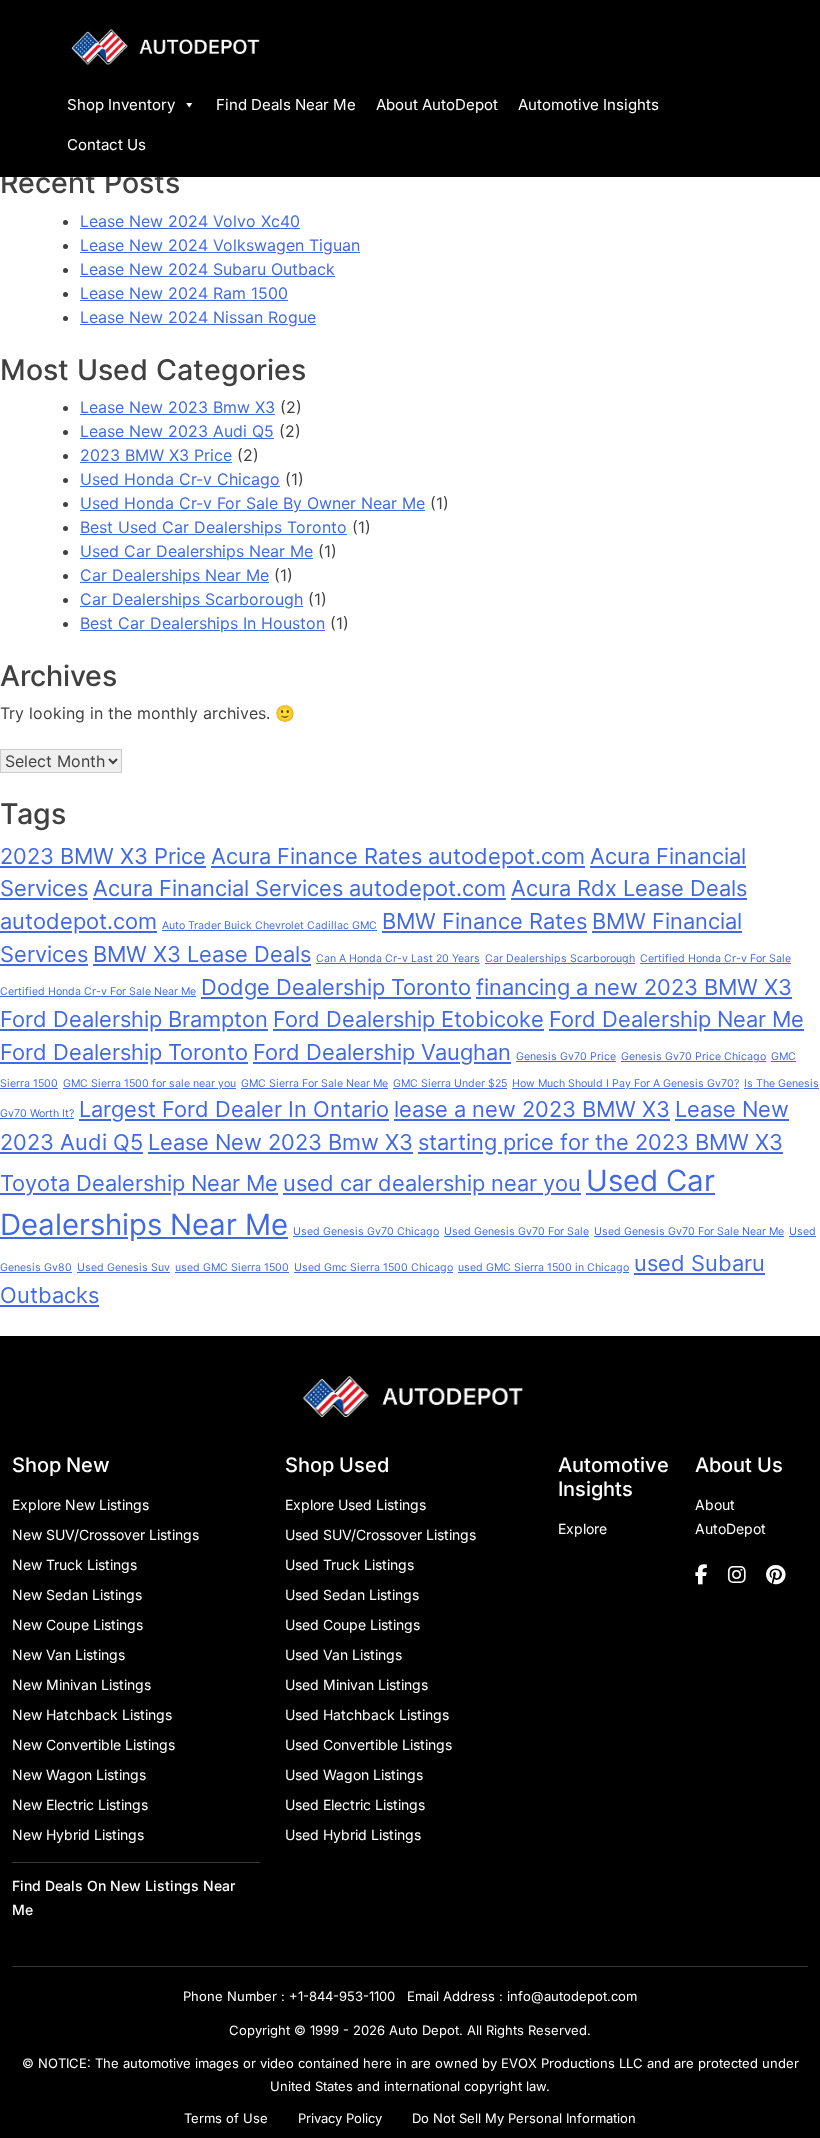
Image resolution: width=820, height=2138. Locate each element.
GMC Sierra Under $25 (450, 1083)
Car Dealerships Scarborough (191, 599)
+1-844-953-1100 (342, 1996)
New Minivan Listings (81, 1684)
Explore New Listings (80, 1504)
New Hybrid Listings (78, 1834)
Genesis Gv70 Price (566, 1056)
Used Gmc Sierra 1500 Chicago (373, 1267)
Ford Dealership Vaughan (382, 1052)
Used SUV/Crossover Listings (380, 1534)
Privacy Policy (340, 2118)
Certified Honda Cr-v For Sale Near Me (98, 991)
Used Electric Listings (355, 1804)
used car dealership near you (432, 1183)
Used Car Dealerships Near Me (196, 551)
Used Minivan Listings (356, 1684)
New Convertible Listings (93, 1744)
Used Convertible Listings (368, 1744)
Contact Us (106, 144)
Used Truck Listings (349, 1564)
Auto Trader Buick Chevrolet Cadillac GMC (269, 925)
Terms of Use (226, 2118)
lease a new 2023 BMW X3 (532, 1109)
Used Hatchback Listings (367, 1714)
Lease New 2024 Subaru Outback (207, 269)
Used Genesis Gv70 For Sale (516, 1231)
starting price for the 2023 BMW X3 (600, 1142)
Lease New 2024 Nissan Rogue (198, 317)
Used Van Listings (343, 1654)
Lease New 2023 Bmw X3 (177, 407)
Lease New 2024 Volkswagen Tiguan (220, 245)
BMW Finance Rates (484, 921)
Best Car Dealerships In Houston (202, 623)
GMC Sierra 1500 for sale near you (149, 1083)
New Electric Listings (80, 1804)
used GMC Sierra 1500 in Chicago (543, 1267)
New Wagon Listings (79, 1774)
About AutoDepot (437, 104)
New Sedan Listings (77, 1594)
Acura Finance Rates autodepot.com (398, 856)
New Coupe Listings (77, 1624)
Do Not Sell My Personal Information (524, 2118)
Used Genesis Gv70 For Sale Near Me (689, 1231)
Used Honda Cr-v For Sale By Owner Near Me (252, 503)
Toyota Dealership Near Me (139, 1183)
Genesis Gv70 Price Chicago (693, 1056)
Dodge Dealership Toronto (336, 987)
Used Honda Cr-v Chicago (180, 479)
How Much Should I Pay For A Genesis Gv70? (625, 1083)
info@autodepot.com (572, 1996)
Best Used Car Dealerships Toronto (213, 527)
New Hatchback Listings (92, 1714)
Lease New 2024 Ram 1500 (184, 293)
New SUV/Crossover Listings (105, 1534)
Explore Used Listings (355, 1504)
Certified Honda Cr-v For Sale (715, 958)
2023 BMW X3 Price (156, 455)
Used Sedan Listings (352, 1594)
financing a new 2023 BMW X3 (634, 987)
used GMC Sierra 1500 (232, 1267)
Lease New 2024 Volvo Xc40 (190, 221)
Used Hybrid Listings (353, 1834)
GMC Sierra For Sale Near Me (314, 1083)
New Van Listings (68, 1654)
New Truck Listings (74, 1564)
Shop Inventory (121, 104)
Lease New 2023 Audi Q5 (177, 431)
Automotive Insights (588, 104)
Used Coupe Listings (352, 1624)
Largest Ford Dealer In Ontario (234, 1109)
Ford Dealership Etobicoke (408, 1019)
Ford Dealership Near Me (676, 1019)
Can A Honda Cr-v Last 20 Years (398, 958)
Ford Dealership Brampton (134, 1019)
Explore (582, 1528)
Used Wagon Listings (354, 1774)
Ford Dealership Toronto (124, 1052)
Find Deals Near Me (286, 104)
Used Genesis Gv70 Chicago (366, 1231)
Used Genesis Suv (123, 1267)
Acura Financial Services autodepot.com (299, 888)
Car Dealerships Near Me (174, 575)
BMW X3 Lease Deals (202, 954)
